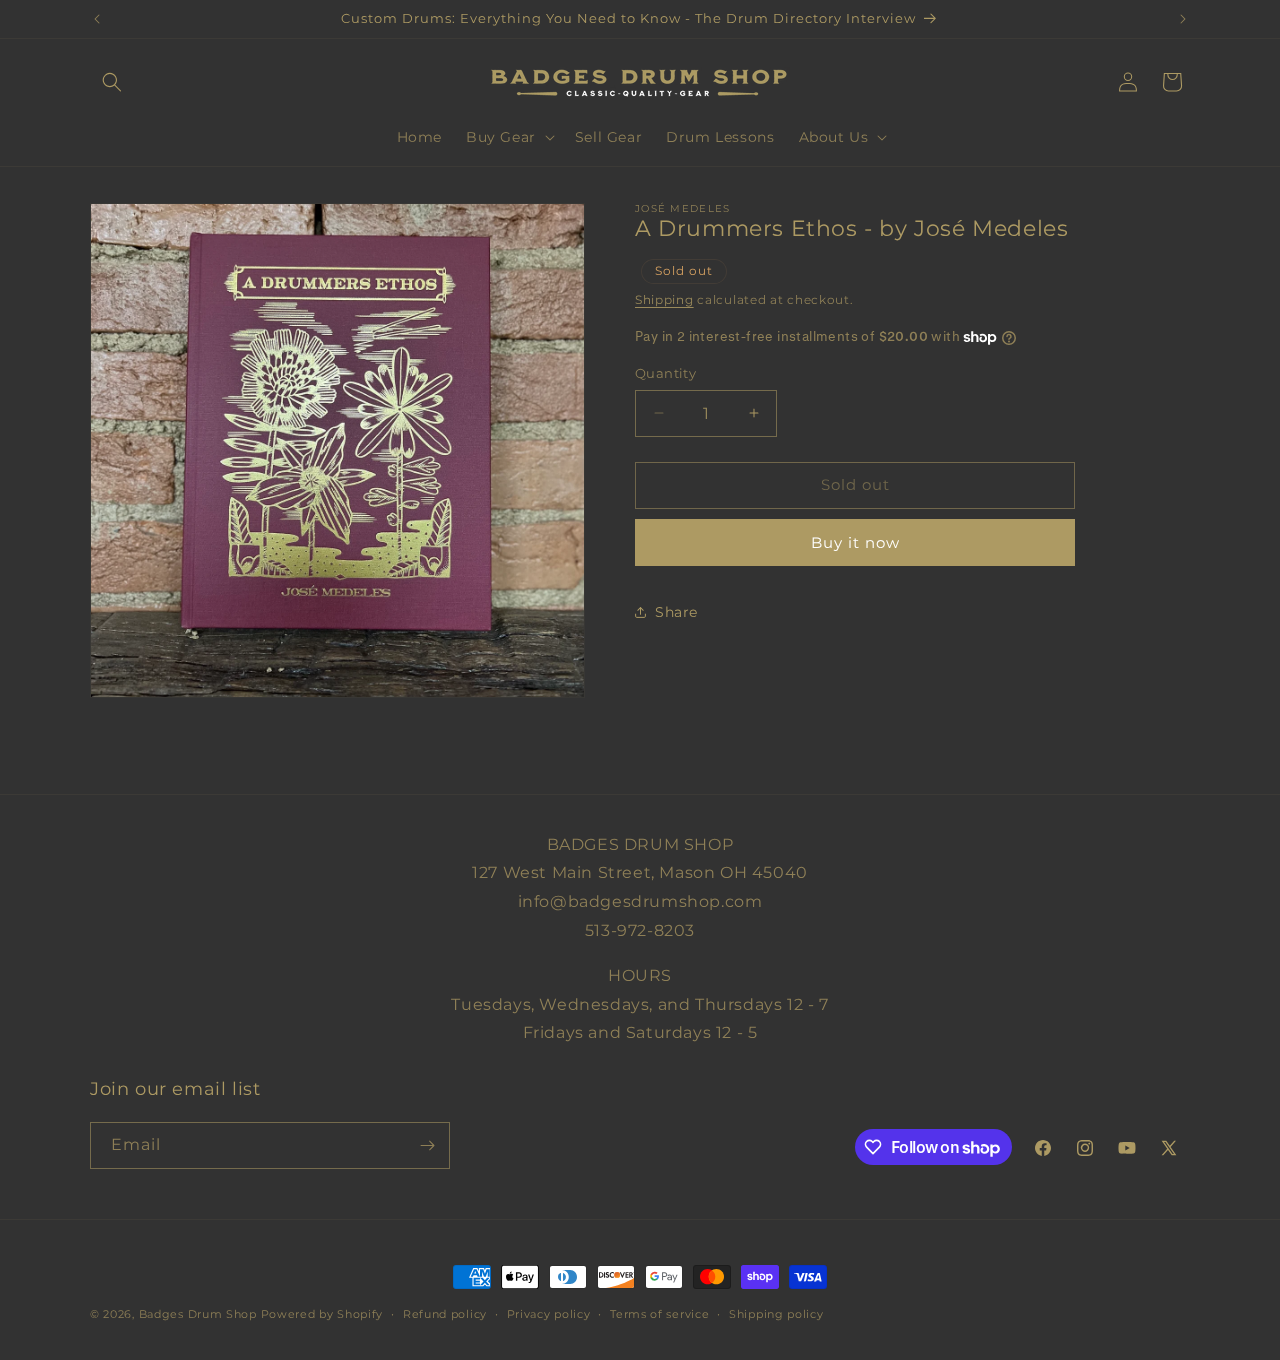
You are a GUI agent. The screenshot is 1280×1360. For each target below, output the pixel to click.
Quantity (665, 373)
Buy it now (855, 541)
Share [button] (676, 612)
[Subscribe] (427, 1145)
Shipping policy (776, 1314)
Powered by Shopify (322, 1314)
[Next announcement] (1183, 19)
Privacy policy (549, 1314)
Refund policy (445, 1314)
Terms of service (659, 1314)
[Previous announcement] (97, 19)
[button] (112, 82)
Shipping (664, 298)
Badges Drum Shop (198, 1314)
